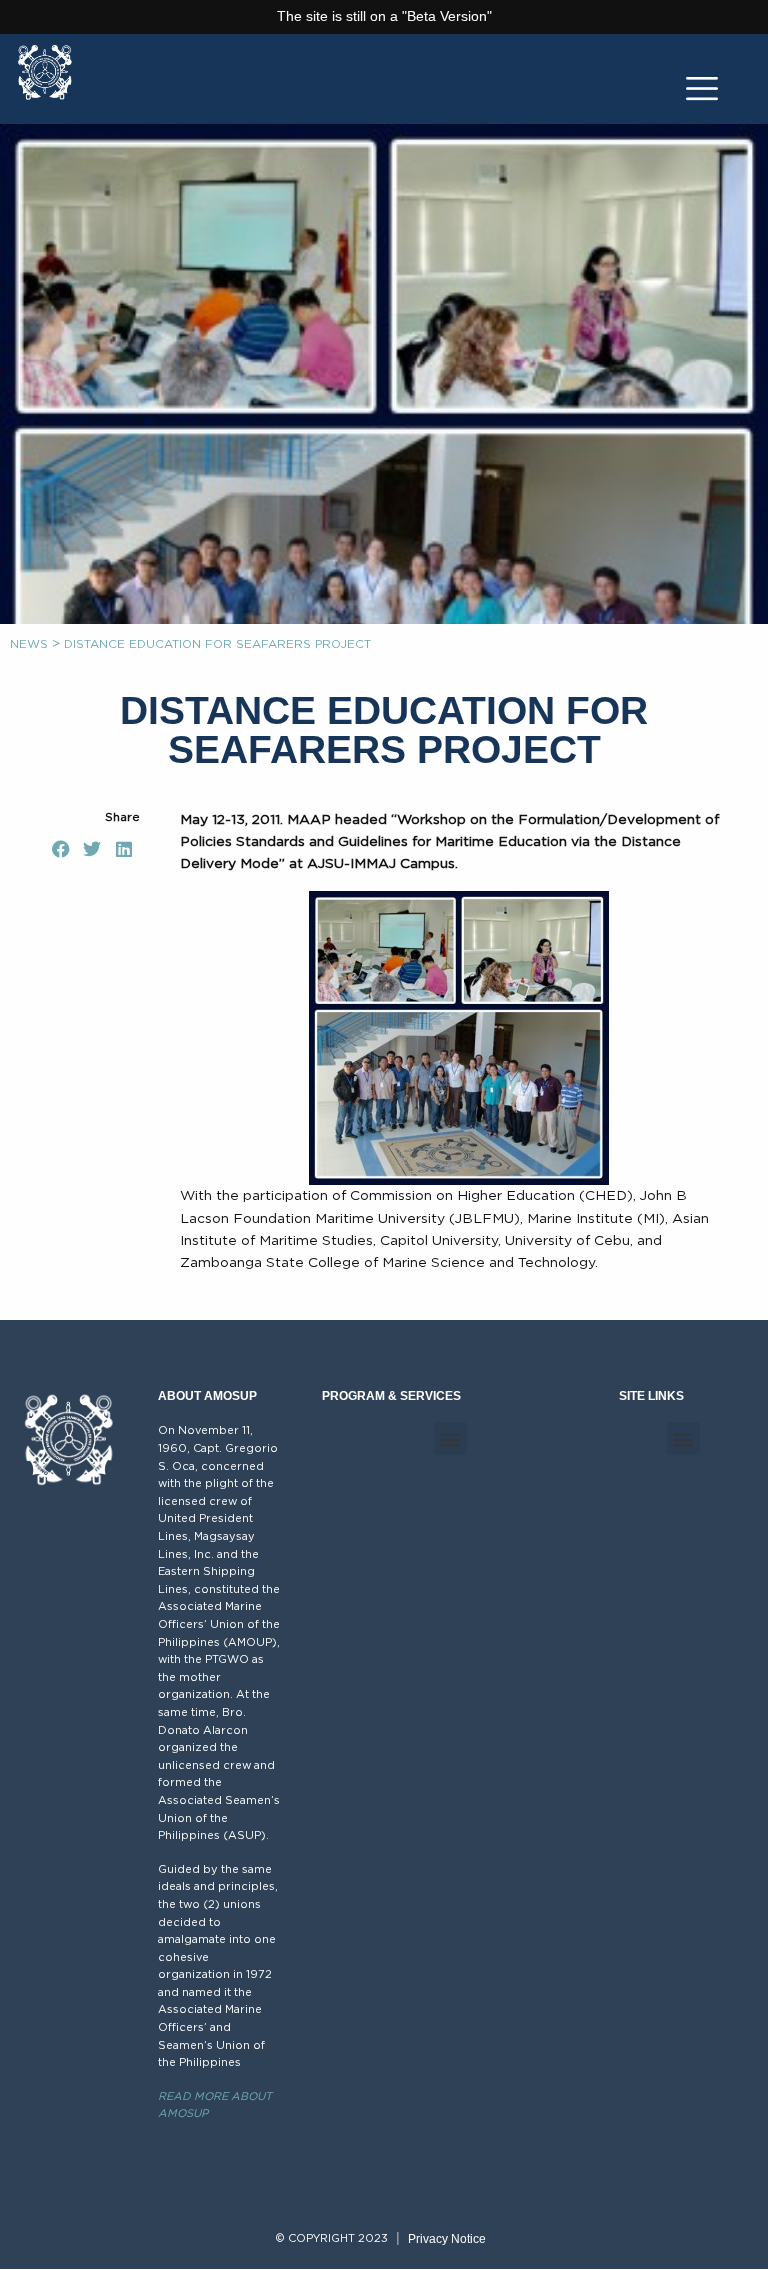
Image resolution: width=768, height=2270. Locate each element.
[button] (61, 850)
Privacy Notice (447, 2239)
